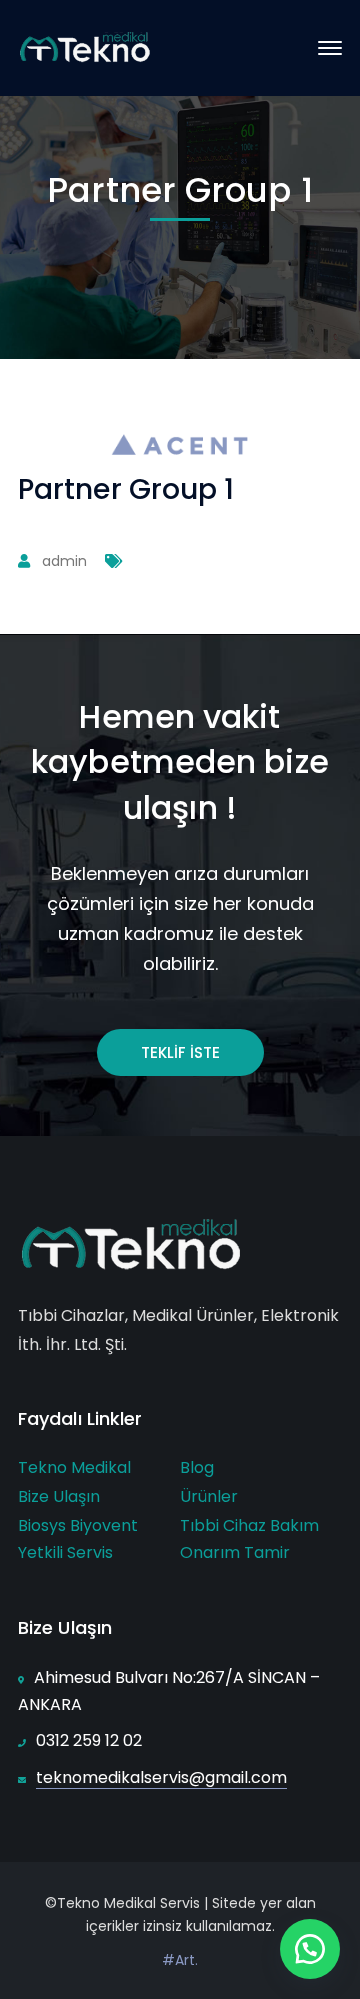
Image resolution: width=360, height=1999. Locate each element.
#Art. (180, 1960)
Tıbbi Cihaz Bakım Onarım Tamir (249, 1539)
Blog (197, 1467)
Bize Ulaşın (59, 1496)
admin (64, 561)
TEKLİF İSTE (180, 1052)
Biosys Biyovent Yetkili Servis (78, 1539)
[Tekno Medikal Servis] (85, 46)
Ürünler (209, 1496)
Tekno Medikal (74, 1467)
